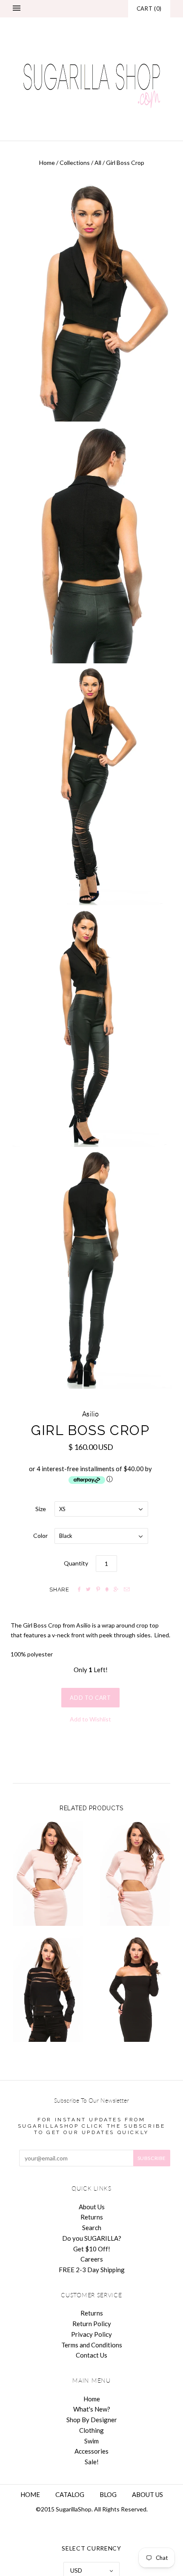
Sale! (92, 2462)
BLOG (108, 2494)
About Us (92, 2207)
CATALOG (70, 2494)
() (149, 8)
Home (47, 163)
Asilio (91, 1414)
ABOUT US (147, 2494)
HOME (30, 2494)
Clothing (91, 2430)
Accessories (91, 2451)
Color (40, 1536)
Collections (75, 163)
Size (41, 1509)
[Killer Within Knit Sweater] (48, 1989)
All (98, 163)
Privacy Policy (91, 2334)
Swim (91, 2441)
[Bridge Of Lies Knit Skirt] (135, 1874)
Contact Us (91, 2355)
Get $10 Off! (92, 2249)
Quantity (76, 1563)
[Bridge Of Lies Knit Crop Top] (48, 1874)
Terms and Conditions (92, 2345)
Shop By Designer (92, 2420)
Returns (92, 2217)
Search (92, 2228)
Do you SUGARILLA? (92, 2238)
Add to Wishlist (90, 1719)
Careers (92, 2259)
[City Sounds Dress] (135, 1989)
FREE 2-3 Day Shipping (92, 2270)
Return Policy (92, 2324)
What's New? (92, 2409)
